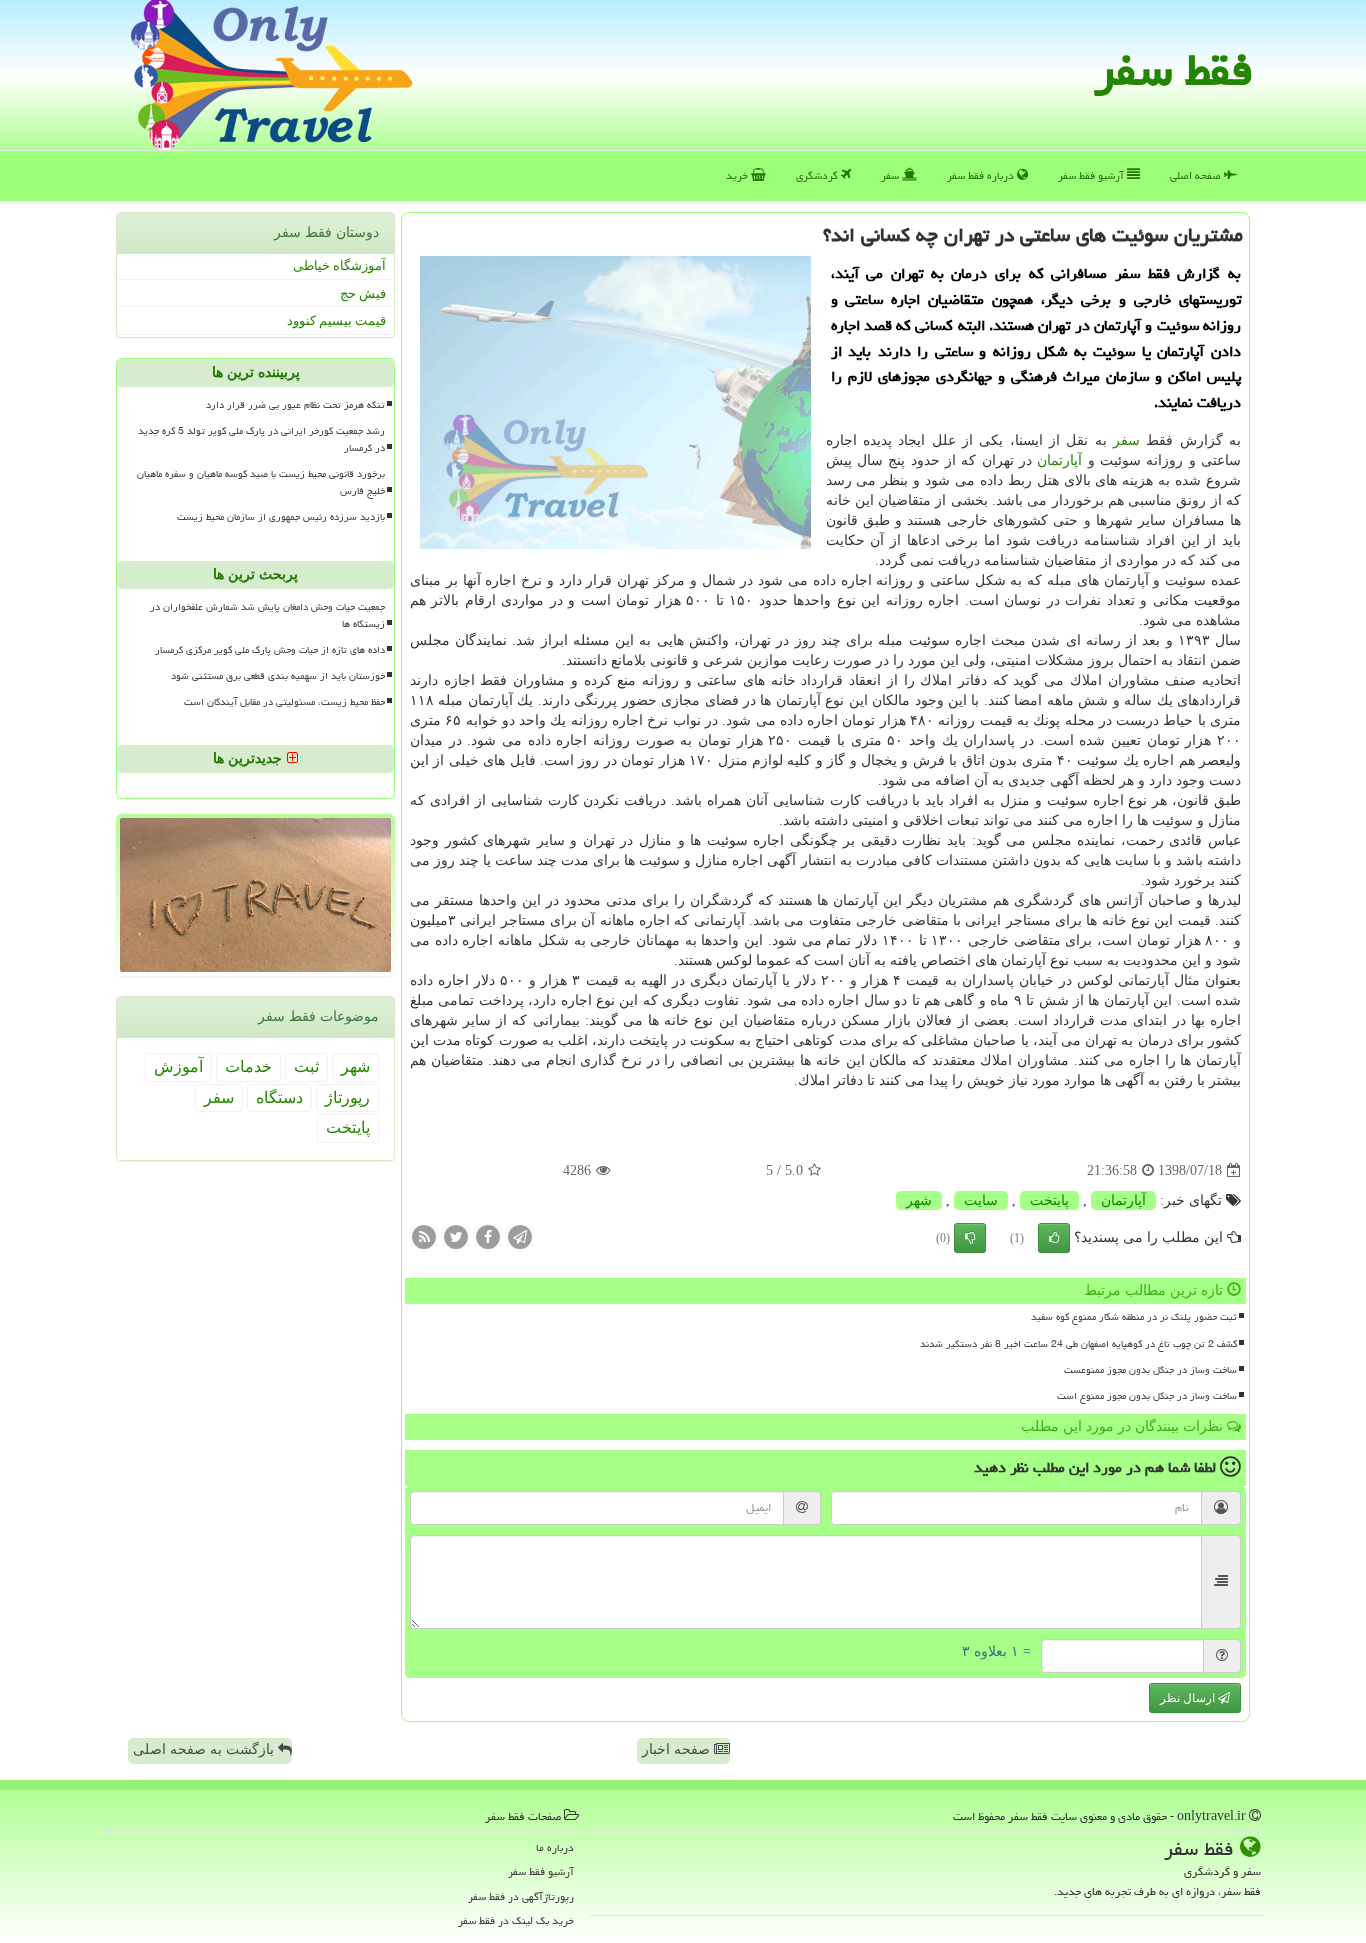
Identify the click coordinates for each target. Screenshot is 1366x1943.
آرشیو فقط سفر (1092, 175)
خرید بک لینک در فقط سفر (516, 1920)
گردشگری (818, 175)
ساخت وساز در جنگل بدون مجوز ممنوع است (1147, 1396)
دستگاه (279, 1097)
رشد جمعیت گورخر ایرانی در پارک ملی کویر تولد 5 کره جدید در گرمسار (261, 439)
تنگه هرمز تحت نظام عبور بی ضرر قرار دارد (295, 405)
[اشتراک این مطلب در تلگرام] (520, 1236)
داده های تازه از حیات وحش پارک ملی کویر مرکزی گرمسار (270, 650)
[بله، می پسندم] (1054, 1238)
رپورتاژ (347, 1097)
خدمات (248, 1066)
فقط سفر (1173, 70)
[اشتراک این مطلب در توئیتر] (456, 1236)
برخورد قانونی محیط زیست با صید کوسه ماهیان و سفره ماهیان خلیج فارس (261, 482)
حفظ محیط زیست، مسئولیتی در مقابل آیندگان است (284, 702)
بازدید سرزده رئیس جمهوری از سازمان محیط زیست (281, 517)
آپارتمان (1059, 460)
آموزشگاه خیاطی (339, 265)
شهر (919, 1200)
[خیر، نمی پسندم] (970, 1238)
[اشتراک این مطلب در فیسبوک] (488, 1236)
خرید (738, 175)
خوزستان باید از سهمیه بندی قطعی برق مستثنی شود (278, 676)
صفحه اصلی (1197, 175)
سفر (891, 175)
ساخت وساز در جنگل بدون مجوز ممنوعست (1150, 1370)
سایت (981, 1200)
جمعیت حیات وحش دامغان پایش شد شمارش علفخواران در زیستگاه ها (267, 615)
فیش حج (363, 293)
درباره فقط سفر (982, 175)
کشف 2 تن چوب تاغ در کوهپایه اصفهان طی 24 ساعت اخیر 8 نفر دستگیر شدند (1078, 1344)
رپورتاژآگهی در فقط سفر (521, 1896)
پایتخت (1049, 1200)
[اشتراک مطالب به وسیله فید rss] (424, 1236)
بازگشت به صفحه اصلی (205, 1749)
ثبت (306, 1066)
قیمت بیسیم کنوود (336, 320)
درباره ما (555, 1847)
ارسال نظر (1189, 1698)
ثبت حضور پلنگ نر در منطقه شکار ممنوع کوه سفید (1134, 1317)
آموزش (178, 1066)
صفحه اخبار (678, 1749)
